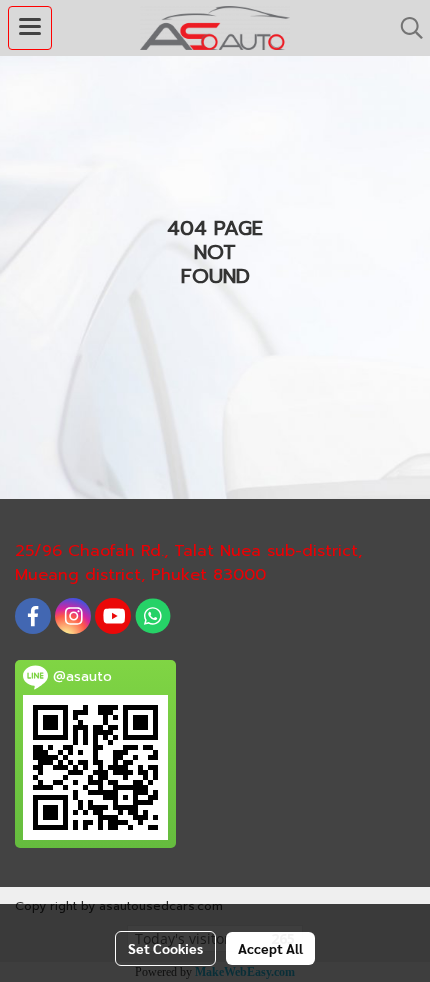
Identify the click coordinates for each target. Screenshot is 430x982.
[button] (405, 28)
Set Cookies (165, 948)
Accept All (270, 948)
